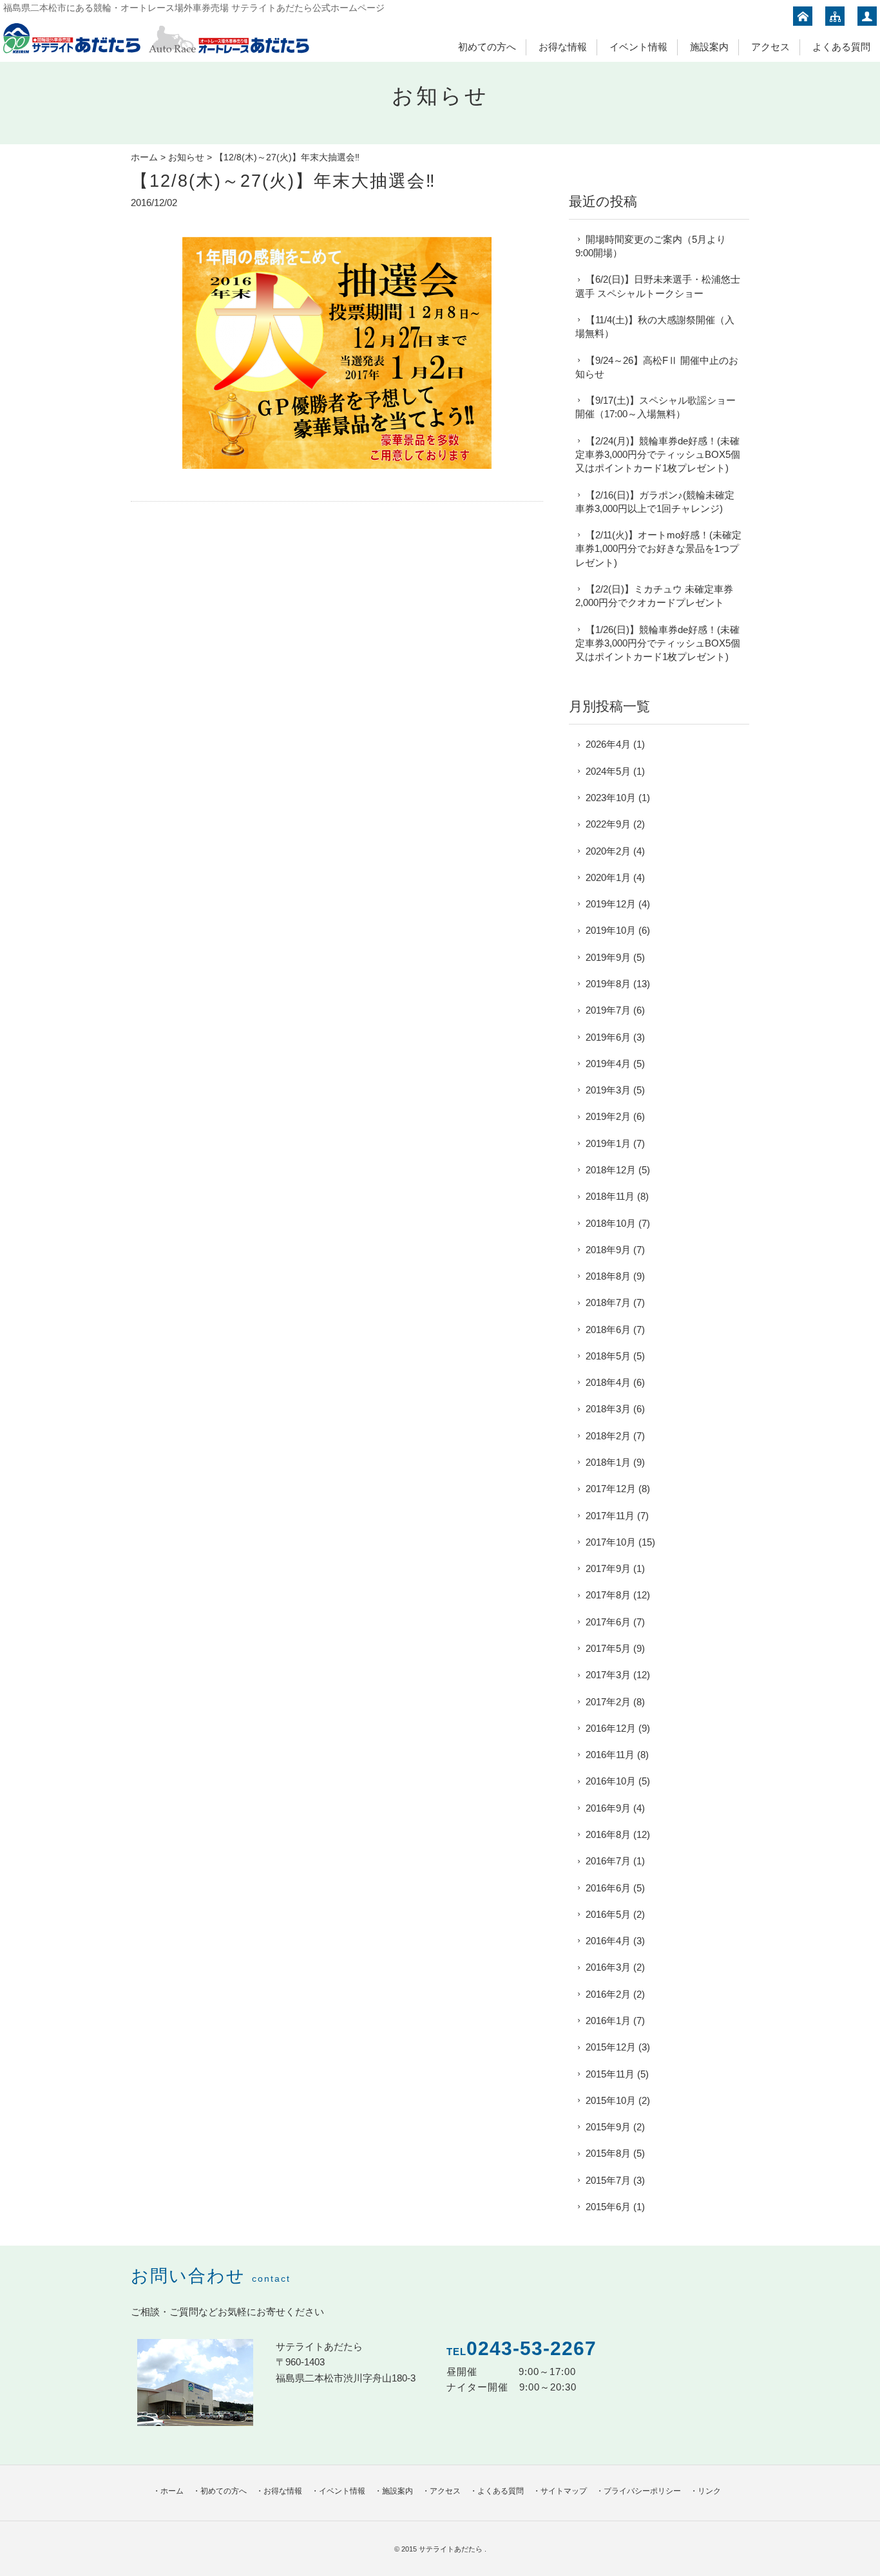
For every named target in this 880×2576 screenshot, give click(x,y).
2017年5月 (608, 1648)
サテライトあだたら (452, 2549)
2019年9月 (608, 957)
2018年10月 (611, 1223)
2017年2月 (608, 1702)
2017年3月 (608, 1675)
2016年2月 (608, 1994)
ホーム (144, 157)
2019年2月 (608, 1116)
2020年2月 (608, 851)
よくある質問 (841, 47)
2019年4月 (608, 1064)
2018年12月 (611, 1170)
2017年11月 (610, 1516)
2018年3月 (608, 1409)
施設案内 (709, 47)
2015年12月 (611, 2047)
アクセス (770, 47)
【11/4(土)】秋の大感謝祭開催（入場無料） (655, 327)
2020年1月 (608, 877)
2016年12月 (611, 1728)
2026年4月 (608, 744)
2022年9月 (608, 824)
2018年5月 (608, 1356)
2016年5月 (608, 1914)
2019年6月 (608, 1037)
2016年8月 (608, 1834)
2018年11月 (610, 1196)
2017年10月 (611, 1542)
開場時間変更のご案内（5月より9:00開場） (651, 246)
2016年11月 (610, 1755)
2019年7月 (608, 1010)
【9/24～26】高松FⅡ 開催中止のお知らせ (657, 367)
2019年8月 (608, 984)
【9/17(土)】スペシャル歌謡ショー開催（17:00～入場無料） (655, 407)
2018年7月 (608, 1302)
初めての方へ (487, 47)
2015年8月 (608, 2153)
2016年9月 (608, 1808)
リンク (709, 2491)
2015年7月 (608, 2180)
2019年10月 (611, 930)
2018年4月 (608, 1382)
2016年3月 (608, 1967)
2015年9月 (608, 2127)
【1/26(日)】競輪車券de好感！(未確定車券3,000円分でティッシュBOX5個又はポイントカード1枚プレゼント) (658, 643)
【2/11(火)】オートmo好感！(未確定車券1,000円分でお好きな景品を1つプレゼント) (658, 549)
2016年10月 (611, 1781)
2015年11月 (610, 2074)
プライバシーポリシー (642, 2491)
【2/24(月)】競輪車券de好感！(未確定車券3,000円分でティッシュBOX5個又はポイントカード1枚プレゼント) (658, 455)
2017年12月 (611, 1489)
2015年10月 (611, 2100)
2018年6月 (608, 1330)
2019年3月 (608, 1090)
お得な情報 (563, 47)
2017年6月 (608, 1622)
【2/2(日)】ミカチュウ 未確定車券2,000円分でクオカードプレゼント (654, 596)
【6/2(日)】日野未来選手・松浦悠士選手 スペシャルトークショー (658, 286)
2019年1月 (608, 1143)
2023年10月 (611, 798)
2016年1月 (608, 2021)
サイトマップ (564, 2491)
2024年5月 (608, 771)
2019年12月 (611, 904)
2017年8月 (608, 1595)
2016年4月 (608, 1941)
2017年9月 (608, 1568)
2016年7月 (608, 1861)
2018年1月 (608, 1462)
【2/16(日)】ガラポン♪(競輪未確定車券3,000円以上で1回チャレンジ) (655, 502)
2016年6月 (608, 1888)
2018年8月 (608, 1276)
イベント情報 (638, 47)
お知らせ (186, 157)
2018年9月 (608, 1250)
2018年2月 (608, 1436)
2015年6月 (608, 2207)
